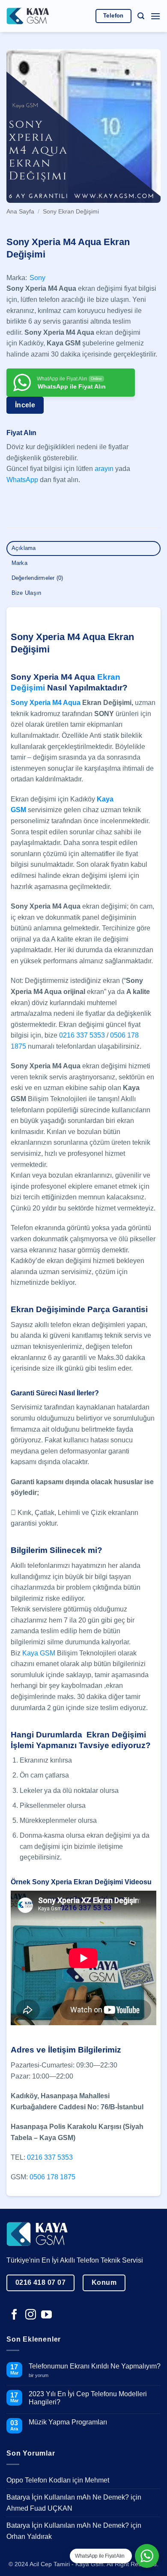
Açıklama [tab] (24, 548)
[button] (141, 16)
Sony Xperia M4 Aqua (46, 703)
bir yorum (42, 2376)
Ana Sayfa (20, 212)
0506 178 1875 (52, 2177)
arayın (104, 469)
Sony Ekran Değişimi (71, 212)
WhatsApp (22, 480)
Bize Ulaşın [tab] (27, 593)
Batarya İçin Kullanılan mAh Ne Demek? (68, 2497)
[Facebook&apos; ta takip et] (14, 2315)
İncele (25, 405)
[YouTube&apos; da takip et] (46, 2315)
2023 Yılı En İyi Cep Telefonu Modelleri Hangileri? (88, 2398)
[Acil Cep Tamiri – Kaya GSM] (28, 16)
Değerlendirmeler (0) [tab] (37, 578)
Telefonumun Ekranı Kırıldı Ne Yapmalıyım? (95, 2366)
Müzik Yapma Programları (68, 2422)
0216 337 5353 (82, 1035)
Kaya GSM (39, 1653)
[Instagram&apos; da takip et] (31, 2315)
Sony (37, 278)
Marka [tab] (19, 563)
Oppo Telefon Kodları (39, 2480)
